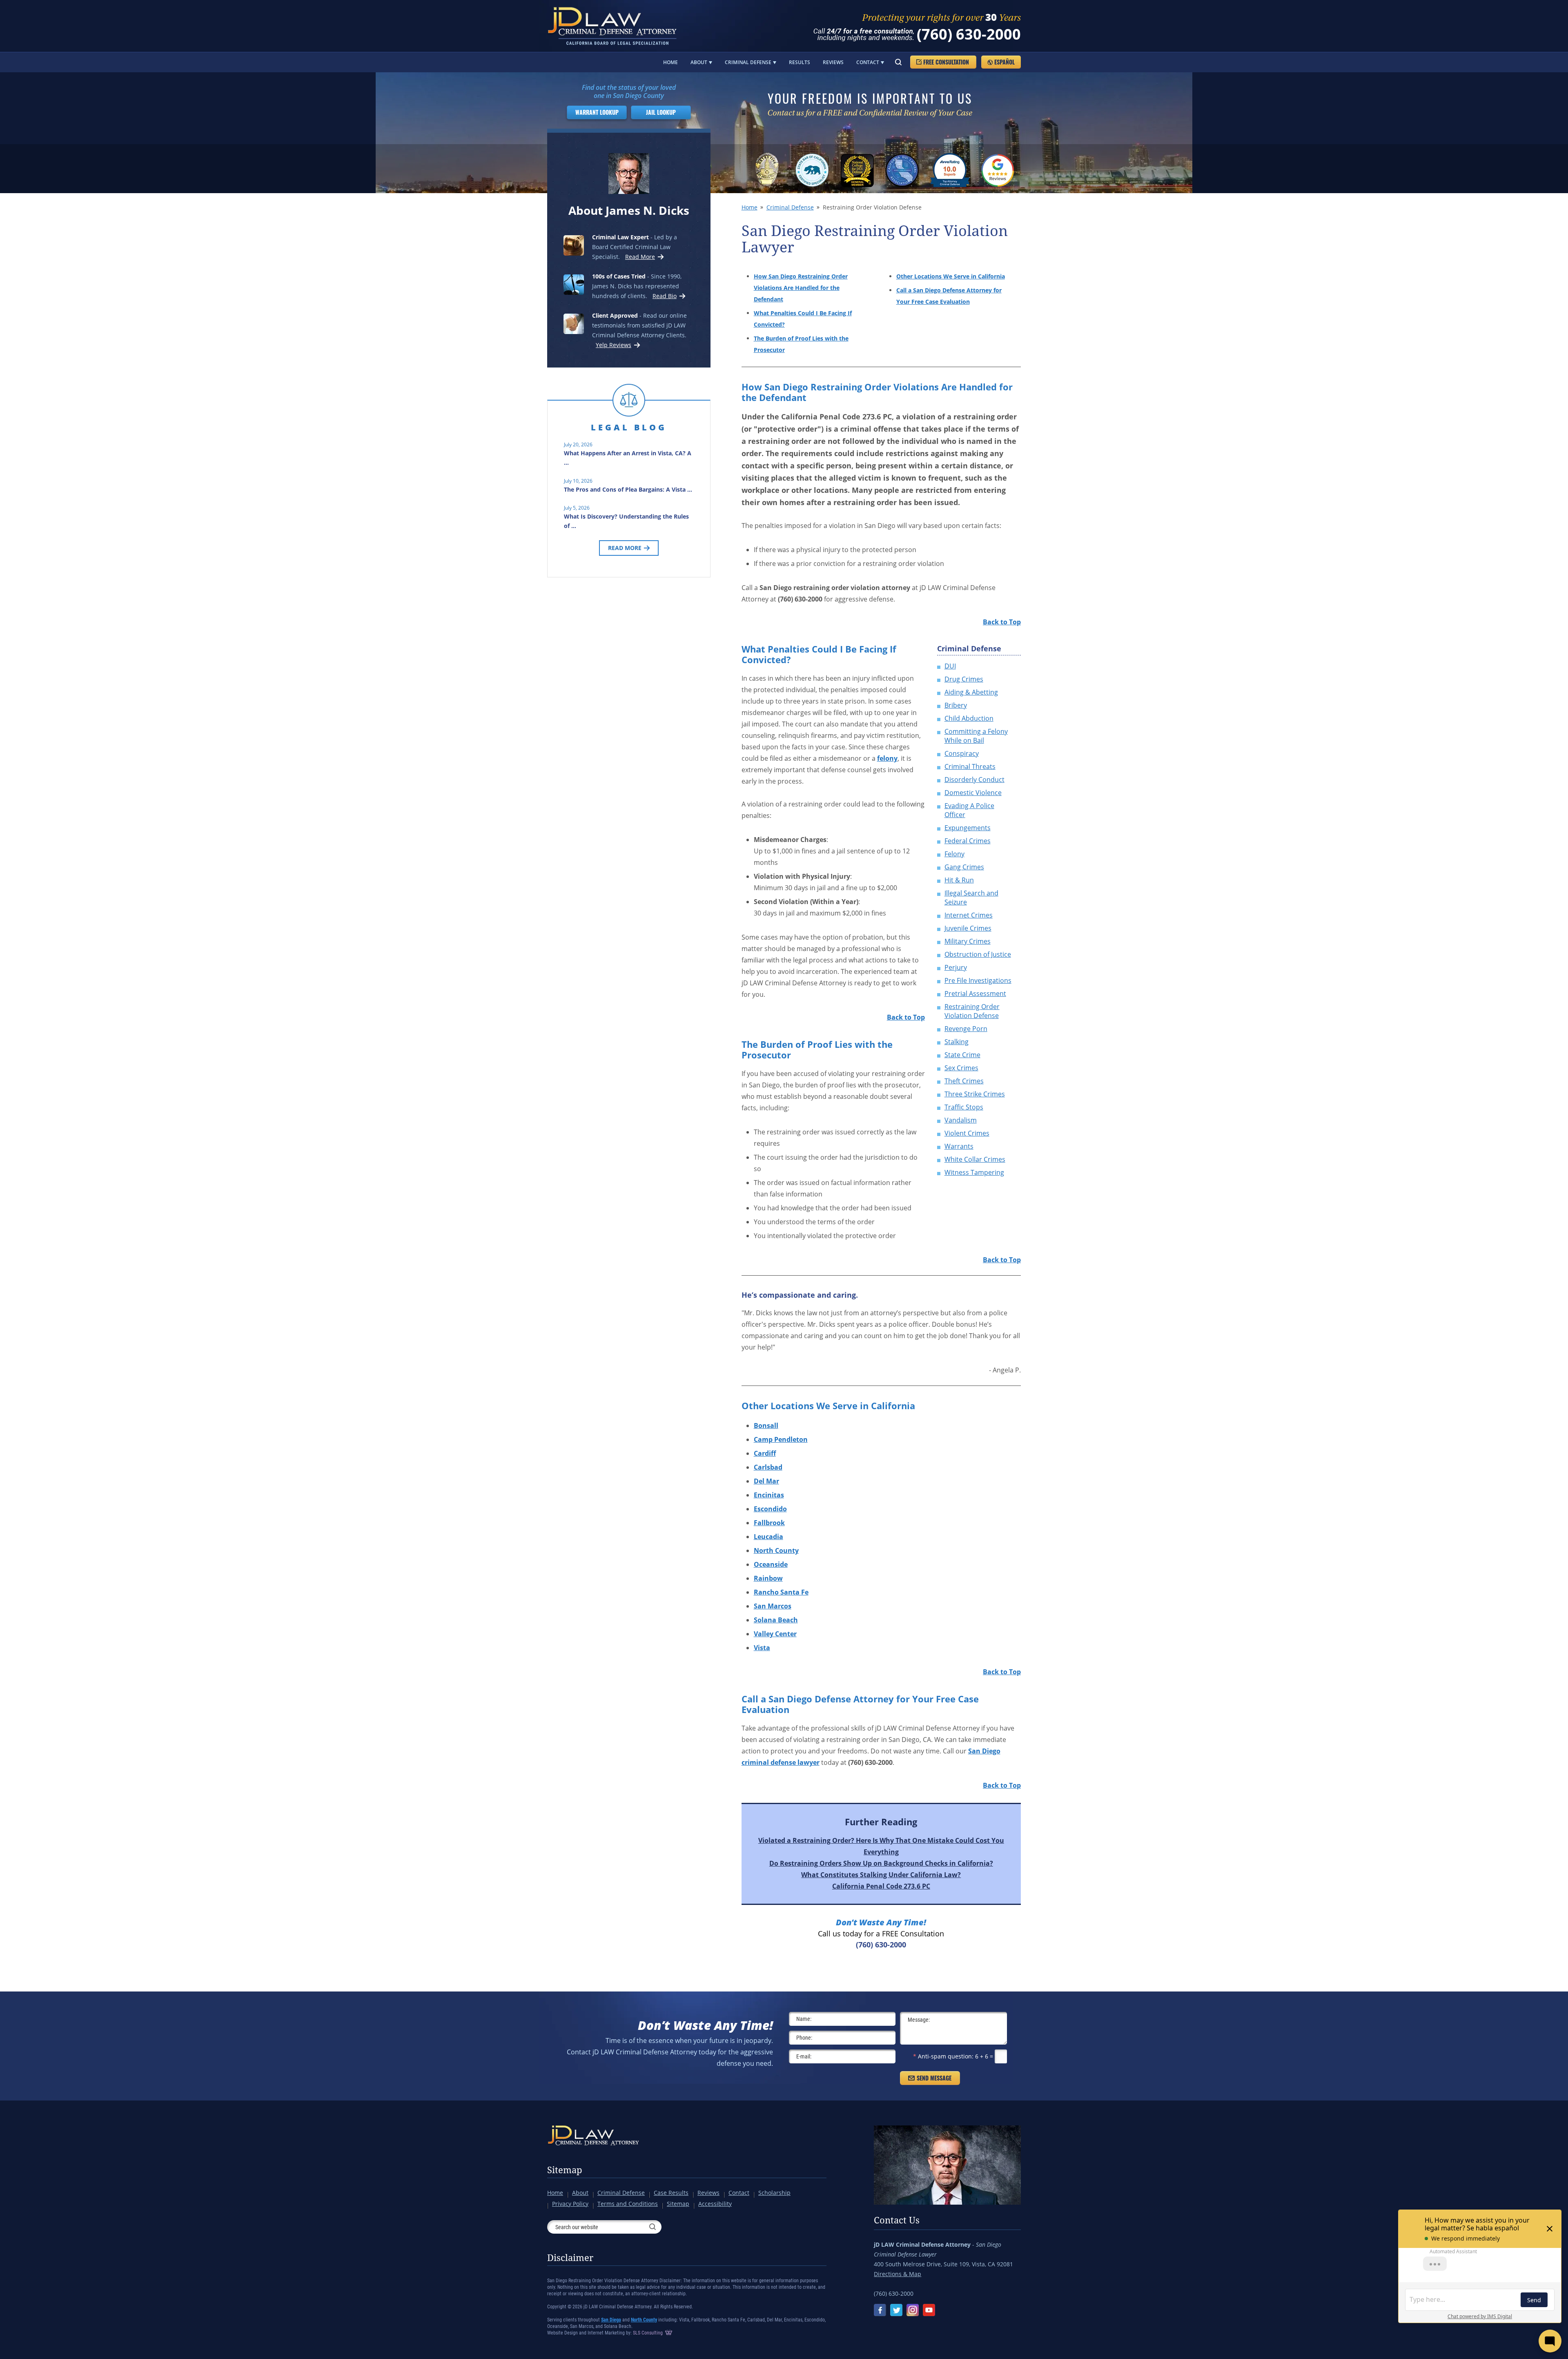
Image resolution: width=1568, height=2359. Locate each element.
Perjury (956, 967)
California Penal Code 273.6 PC (881, 1886)
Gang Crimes (964, 867)
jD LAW (614, 26)
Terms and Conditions (628, 2204)
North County (776, 1550)
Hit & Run (959, 880)
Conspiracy (962, 753)
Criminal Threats (970, 766)
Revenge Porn (966, 1029)
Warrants (959, 1146)
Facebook (880, 2310)
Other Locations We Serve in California (951, 276)
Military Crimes (968, 941)
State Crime (962, 1055)
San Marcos (773, 1606)
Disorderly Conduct (974, 780)
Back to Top (1002, 622)
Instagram (913, 2310)
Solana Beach (776, 1620)
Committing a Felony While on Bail (976, 736)
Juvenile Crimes (968, 928)
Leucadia (768, 1537)
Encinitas (769, 1495)
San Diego (611, 2320)
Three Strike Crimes (975, 1094)
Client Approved (615, 315)
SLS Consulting (648, 2333)
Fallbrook (769, 1523)
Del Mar (766, 1481)
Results (800, 62)
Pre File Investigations (978, 980)
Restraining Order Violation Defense (972, 1011)
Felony (954, 854)
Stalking (957, 1042)
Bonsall (766, 1426)
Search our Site (898, 62)
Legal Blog (629, 427)
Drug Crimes (964, 679)
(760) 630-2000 (969, 34)
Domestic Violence (973, 793)
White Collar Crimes (975, 1159)
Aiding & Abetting (971, 692)
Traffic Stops (964, 1107)
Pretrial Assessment (975, 993)
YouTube (929, 2310)
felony (887, 758)
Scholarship (774, 2193)
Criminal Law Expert (620, 237)
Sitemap (565, 2170)
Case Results (671, 2193)
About (699, 62)
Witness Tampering (974, 1172)
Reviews (833, 62)
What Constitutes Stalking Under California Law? (881, 1875)
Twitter (896, 2310)
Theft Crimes (964, 1081)
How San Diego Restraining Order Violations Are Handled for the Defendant (801, 288)
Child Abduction (969, 718)
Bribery (956, 705)
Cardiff (765, 1453)
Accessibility (715, 2204)
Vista (762, 1648)
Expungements (968, 828)
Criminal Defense (748, 62)
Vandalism (961, 1120)
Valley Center (775, 1634)
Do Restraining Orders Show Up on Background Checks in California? (881, 1863)
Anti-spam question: (943, 2056)
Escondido (770, 1509)
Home (670, 62)
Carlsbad (768, 1467)
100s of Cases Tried (619, 276)
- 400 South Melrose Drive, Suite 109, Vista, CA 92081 (943, 2259)
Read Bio (665, 296)
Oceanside (771, 1564)
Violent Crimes (967, 1133)
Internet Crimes (969, 915)
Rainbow (768, 1578)
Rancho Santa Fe (781, 1592)
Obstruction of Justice (978, 954)
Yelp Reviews (614, 345)
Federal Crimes (968, 841)
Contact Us (897, 2221)
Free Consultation (946, 62)
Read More (639, 257)
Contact (868, 62)
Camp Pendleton (781, 1439)
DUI (950, 666)
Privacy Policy (570, 2204)
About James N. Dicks (629, 210)
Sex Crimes (961, 1068)
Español (1004, 62)
